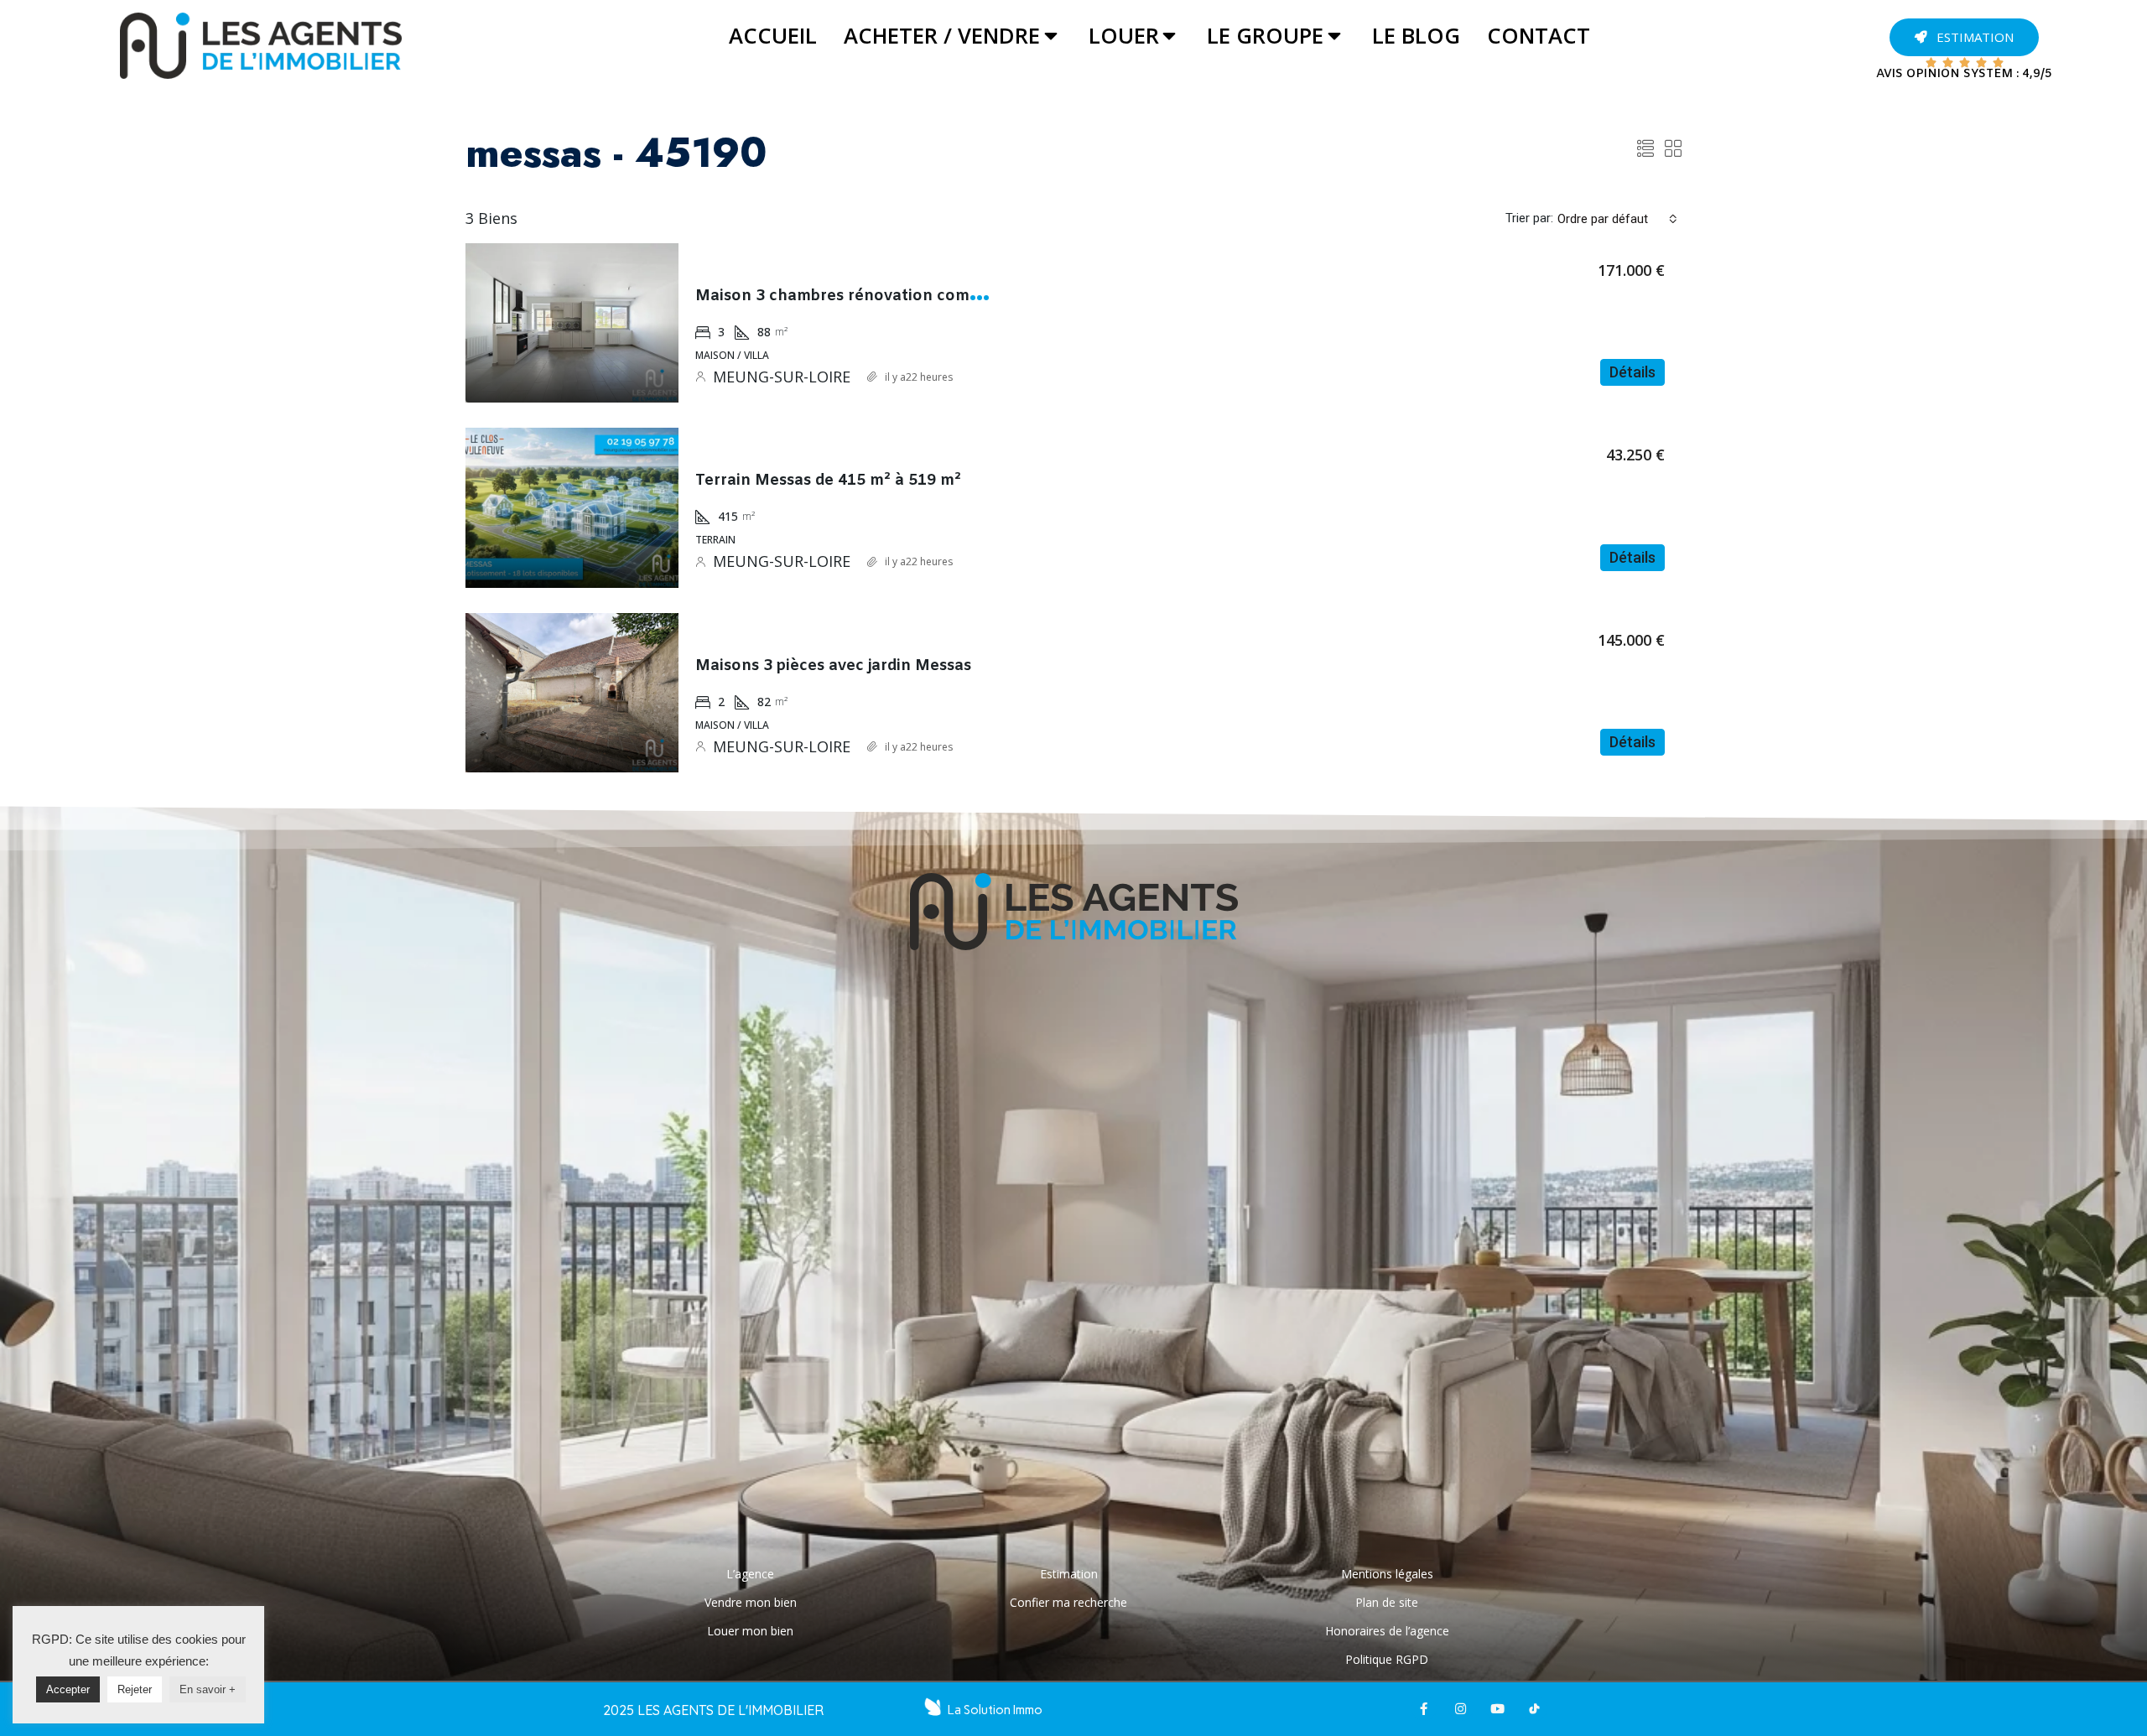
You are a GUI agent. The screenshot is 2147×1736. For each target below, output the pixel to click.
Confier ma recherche (1068, 1602)
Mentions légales (1387, 1574)
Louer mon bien (750, 1631)
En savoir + (208, 1689)
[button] (1964, 37)
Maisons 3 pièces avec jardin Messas (833, 666)
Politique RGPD (1387, 1659)
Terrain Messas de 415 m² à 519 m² (828, 481)
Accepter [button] (68, 1689)
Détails (1632, 372)
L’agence (750, 1574)
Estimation (1069, 1574)
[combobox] (1617, 219)
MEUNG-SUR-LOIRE (782, 377)
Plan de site (1387, 1602)
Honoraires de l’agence (1387, 1631)
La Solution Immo (995, 1710)
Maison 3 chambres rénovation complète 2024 (872, 296)
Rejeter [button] (135, 1689)
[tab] (773, 36)
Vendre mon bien (751, 1602)
